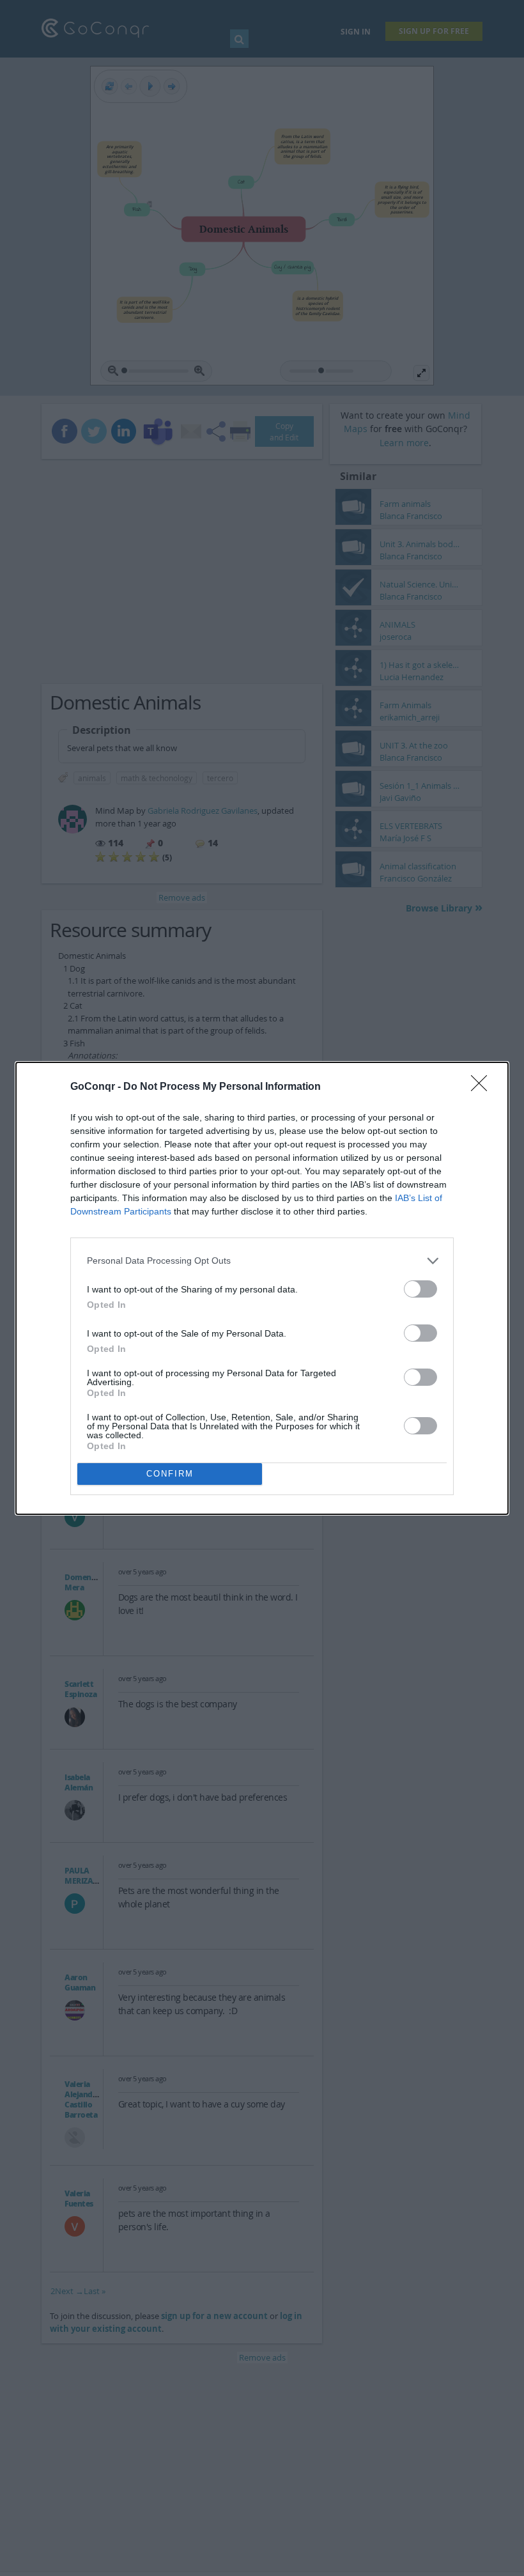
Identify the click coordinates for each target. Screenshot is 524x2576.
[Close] (483, 1087)
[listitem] (262, 1261)
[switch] (420, 1289)
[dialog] (262, 1288)
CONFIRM (170, 1474)
